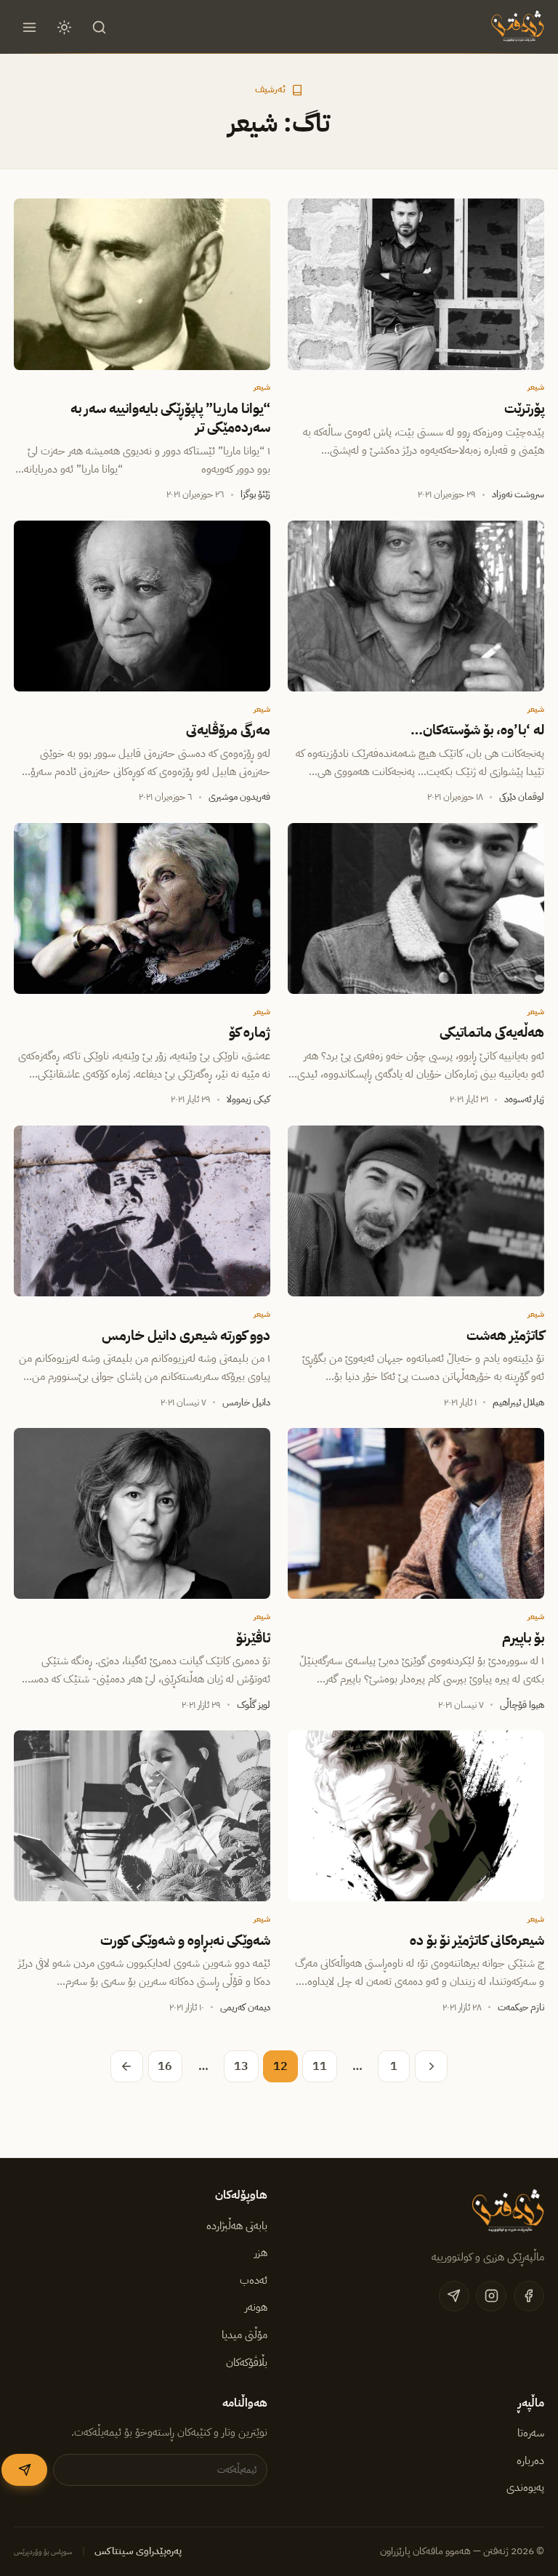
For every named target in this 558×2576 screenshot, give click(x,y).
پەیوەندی (525, 2487)
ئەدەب (254, 2280)
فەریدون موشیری (239, 797)
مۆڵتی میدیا (244, 2335)
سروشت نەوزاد (518, 494)
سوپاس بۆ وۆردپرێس (43, 2552)
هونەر (256, 2307)
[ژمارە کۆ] (142, 908)
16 (165, 2066)
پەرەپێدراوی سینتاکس (138, 2551)
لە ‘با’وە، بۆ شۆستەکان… (477, 730)
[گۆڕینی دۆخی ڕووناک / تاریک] (65, 27)
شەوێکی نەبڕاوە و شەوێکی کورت (185, 1941)
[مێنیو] (29, 27)
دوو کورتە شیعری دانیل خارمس (186, 1336)
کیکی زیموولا (248, 1099)
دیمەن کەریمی (245, 2007)
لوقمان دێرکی (522, 797)
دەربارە (530, 2460)
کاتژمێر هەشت (505, 1336)
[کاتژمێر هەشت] (416, 1211)
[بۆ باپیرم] (416, 1513)
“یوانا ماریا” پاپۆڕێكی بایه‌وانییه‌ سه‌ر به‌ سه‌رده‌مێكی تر (170, 418)
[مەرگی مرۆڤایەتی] (142, 606)
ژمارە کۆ (250, 1032)
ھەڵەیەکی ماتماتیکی (492, 1032)
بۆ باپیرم (523, 1638)
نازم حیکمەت (521, 2007)
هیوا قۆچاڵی (522, 1705)
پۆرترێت (524, 409)
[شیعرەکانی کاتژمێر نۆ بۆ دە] (416, 1816)
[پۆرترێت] (416, 284)
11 (320, 2066)
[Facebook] (529, 2296)
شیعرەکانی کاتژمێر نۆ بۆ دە (477, 1941)
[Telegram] (454, 2296)
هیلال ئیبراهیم (518, 1402)
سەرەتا (531, 2433)
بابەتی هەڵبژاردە (237, 2226)
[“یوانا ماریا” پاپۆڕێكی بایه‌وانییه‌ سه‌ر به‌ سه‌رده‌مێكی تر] (142, 284)
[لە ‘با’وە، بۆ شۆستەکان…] (416, 606)
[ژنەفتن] (516, 27)
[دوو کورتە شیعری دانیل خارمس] (142, 1211)
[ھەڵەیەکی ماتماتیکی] (416, 908)
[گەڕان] (100, 27)
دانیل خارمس (246, 1402)
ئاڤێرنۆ (253, 1638)
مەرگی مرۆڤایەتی (228, 730)
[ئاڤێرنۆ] (142, 1513)
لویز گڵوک (254, 1705)
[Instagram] (491, 2296)
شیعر (536, 387)
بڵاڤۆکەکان (247, 2362)
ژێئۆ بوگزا (255, 494)
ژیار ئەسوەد (524, 1099)
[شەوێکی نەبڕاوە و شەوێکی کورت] (142, 1816)
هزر (261, 2252)
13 (241, 2066)
